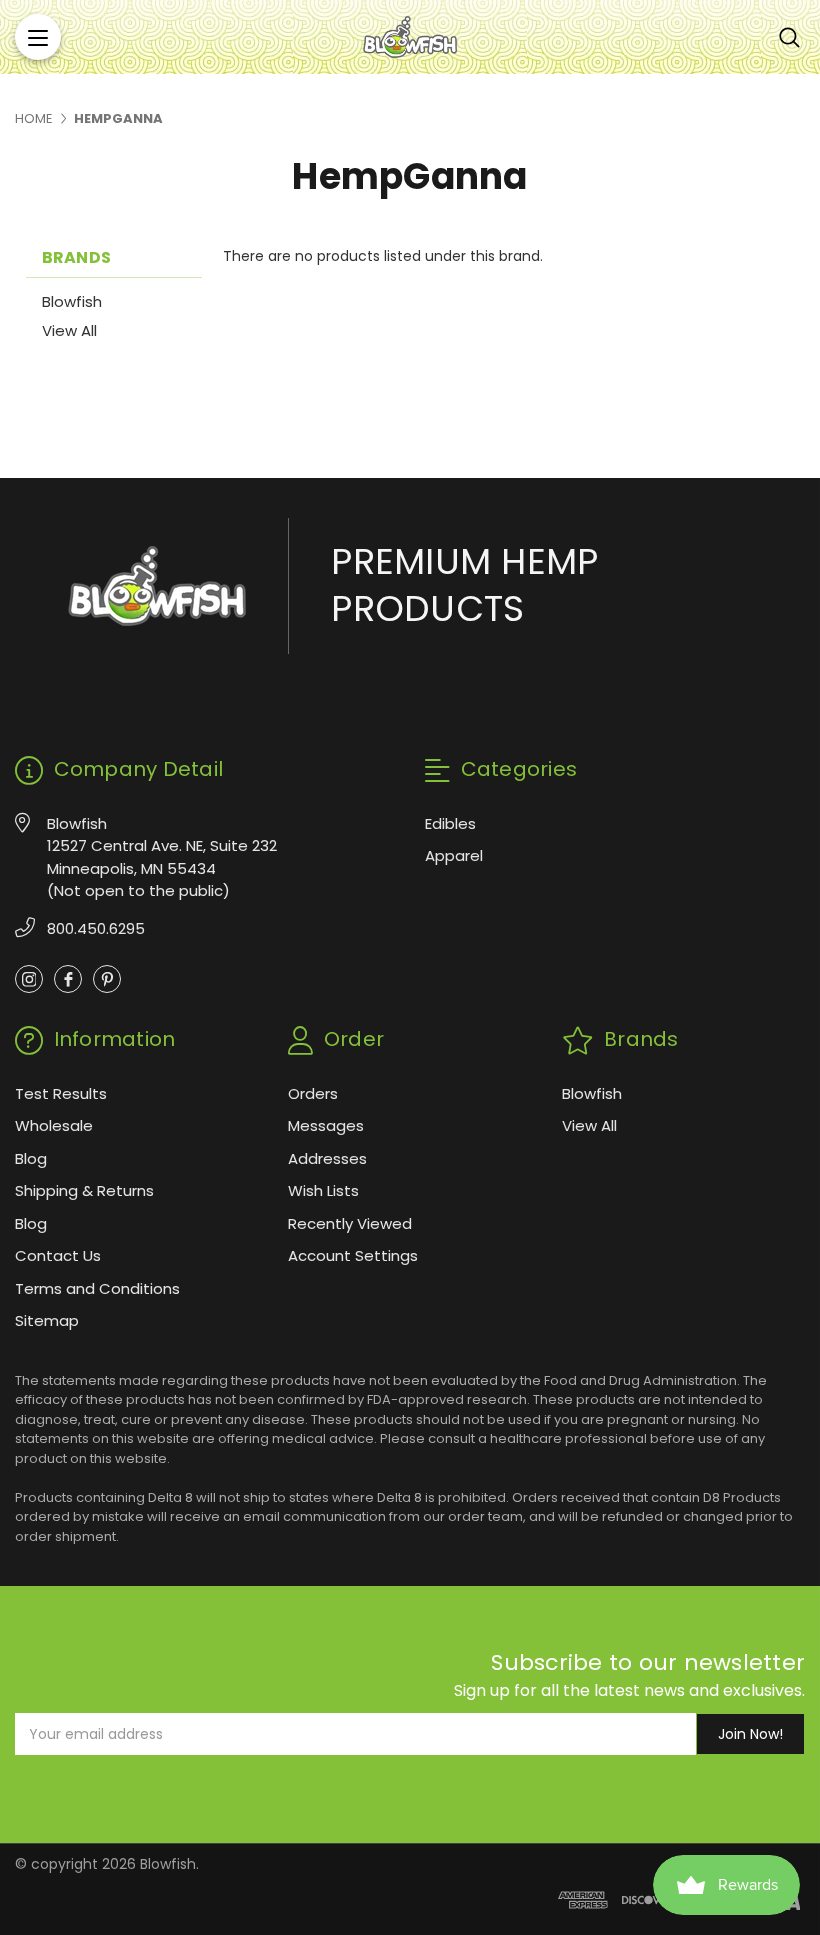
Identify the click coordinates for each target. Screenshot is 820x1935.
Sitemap (47, 1320)
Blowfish (72, 301)
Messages (326, 1125)
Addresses (327, 1158)
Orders (313, 1093)
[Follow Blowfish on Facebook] (68, 979)
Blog (31, 1158)
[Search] (789, 37)
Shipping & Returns (84, 1190)
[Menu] (38, 37)
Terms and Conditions (97, 1288)
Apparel (454, 855)
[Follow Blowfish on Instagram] (29, 979)
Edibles (450, 823)
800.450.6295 (96, 928)
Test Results (61, 1093)
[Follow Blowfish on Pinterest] (107, 979)
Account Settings (353, 1255)
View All (69, 330)
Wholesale (54, 1125)
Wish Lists (323, 1190)
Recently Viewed (350, 1223)
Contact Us (58, 1255)
